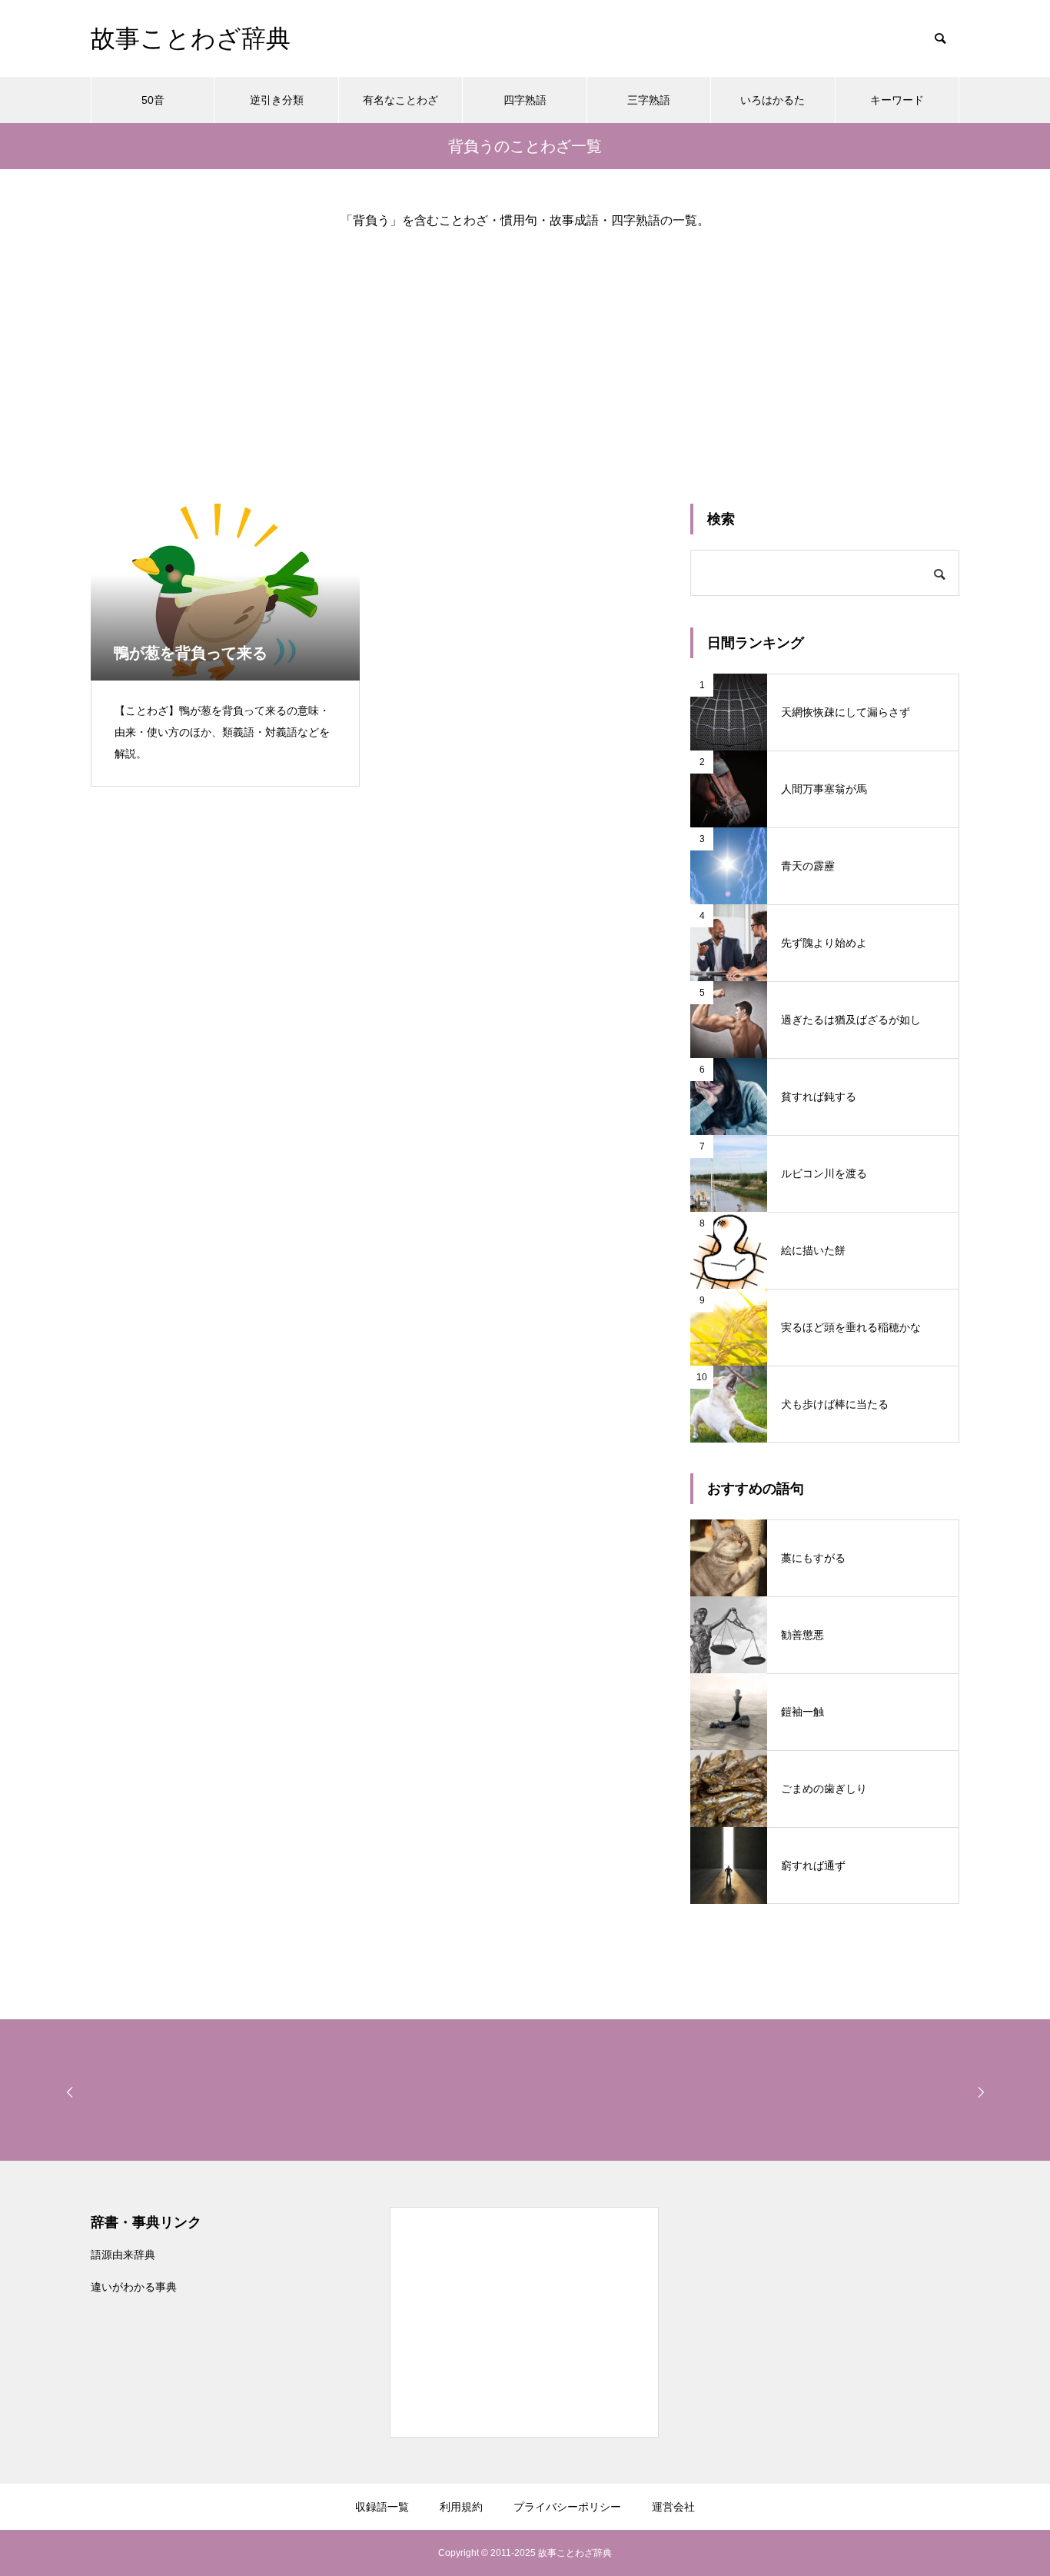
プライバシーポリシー (567, 2507)
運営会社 (673, 2507)
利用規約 (461, 2507)
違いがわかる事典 (134, 2287)
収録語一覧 (382, 2507)
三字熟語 (649, 100)
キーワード (897, 100)
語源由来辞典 (123, 2255)
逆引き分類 (277, 100)
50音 (153, 100)
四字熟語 (525, 100)
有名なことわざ (400, 100)
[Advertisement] (525, 354)
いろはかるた (773, 100)
